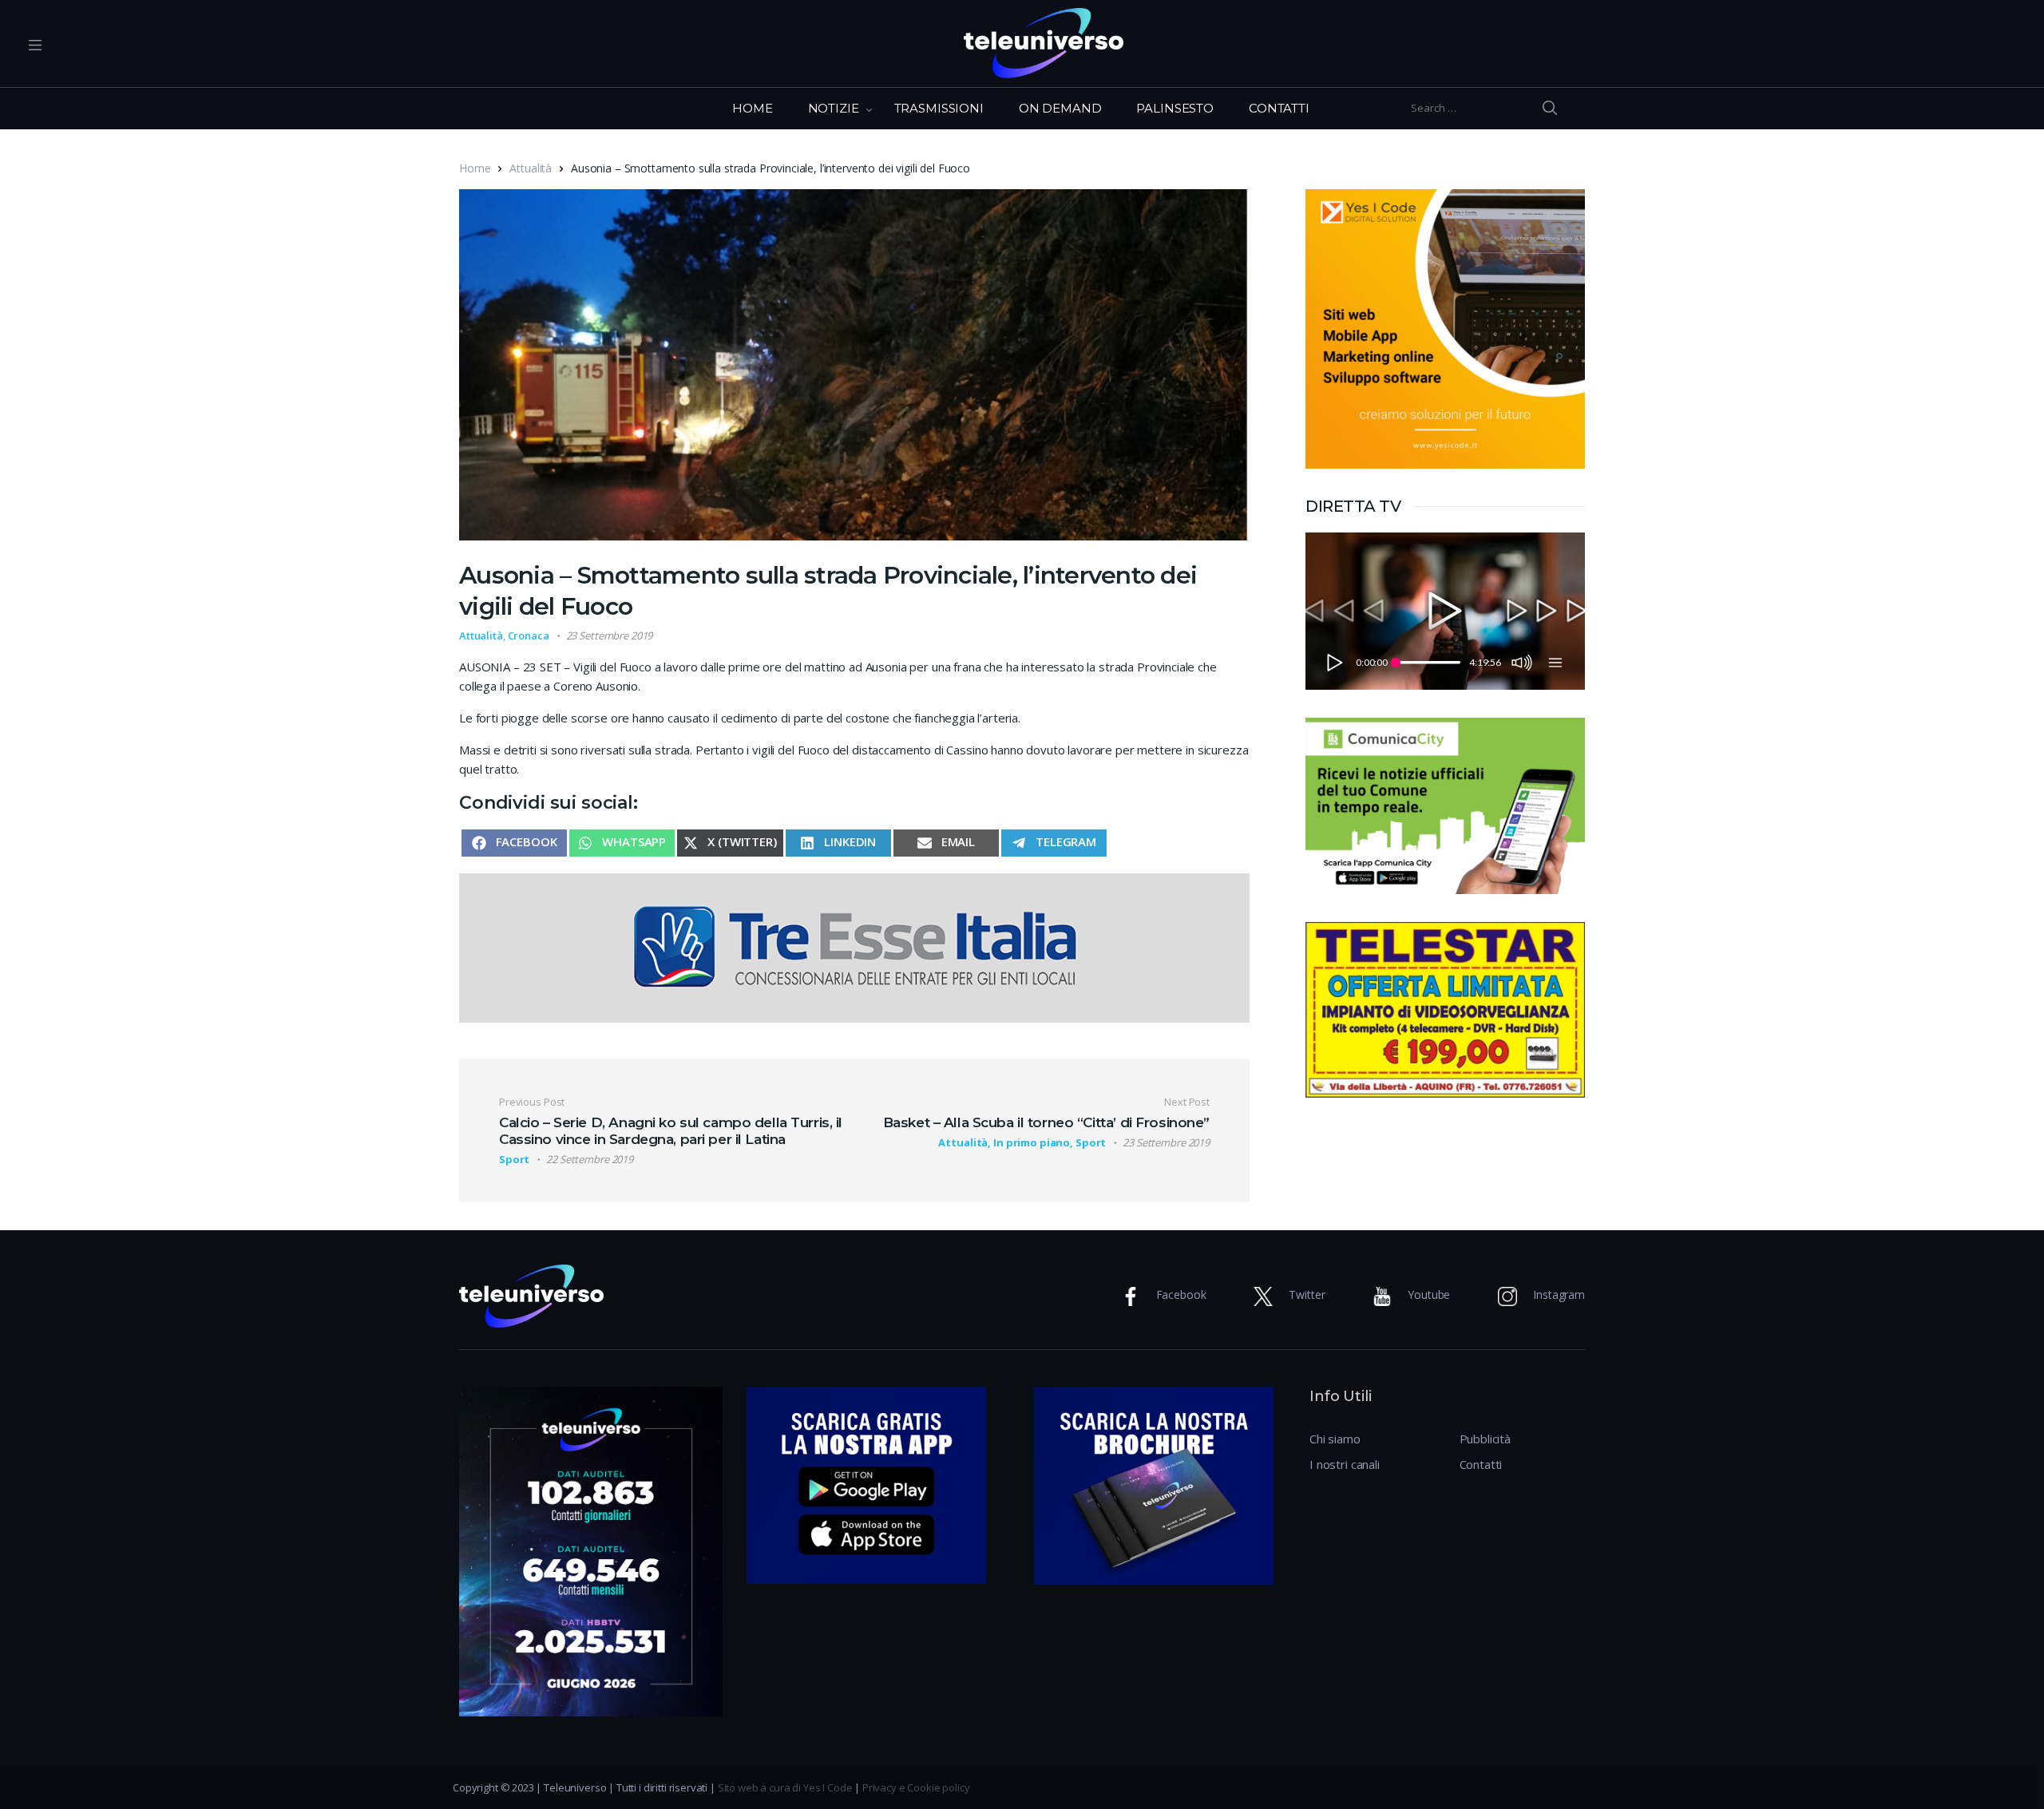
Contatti (1481, 1464)
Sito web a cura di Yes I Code (785, 1787)
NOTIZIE (834, 108)
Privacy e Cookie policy (916, 1787)
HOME (752, 108)
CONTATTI (1279, 108)
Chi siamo (1335, 1439)
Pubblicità (1485, 1439)
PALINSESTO (1175, 108)
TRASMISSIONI (939, 108)
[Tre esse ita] (854, 946)
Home (475, 168)
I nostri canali (1345, 1464)
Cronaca (529, 635)
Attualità (531, 168)
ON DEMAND (1060, 108)
